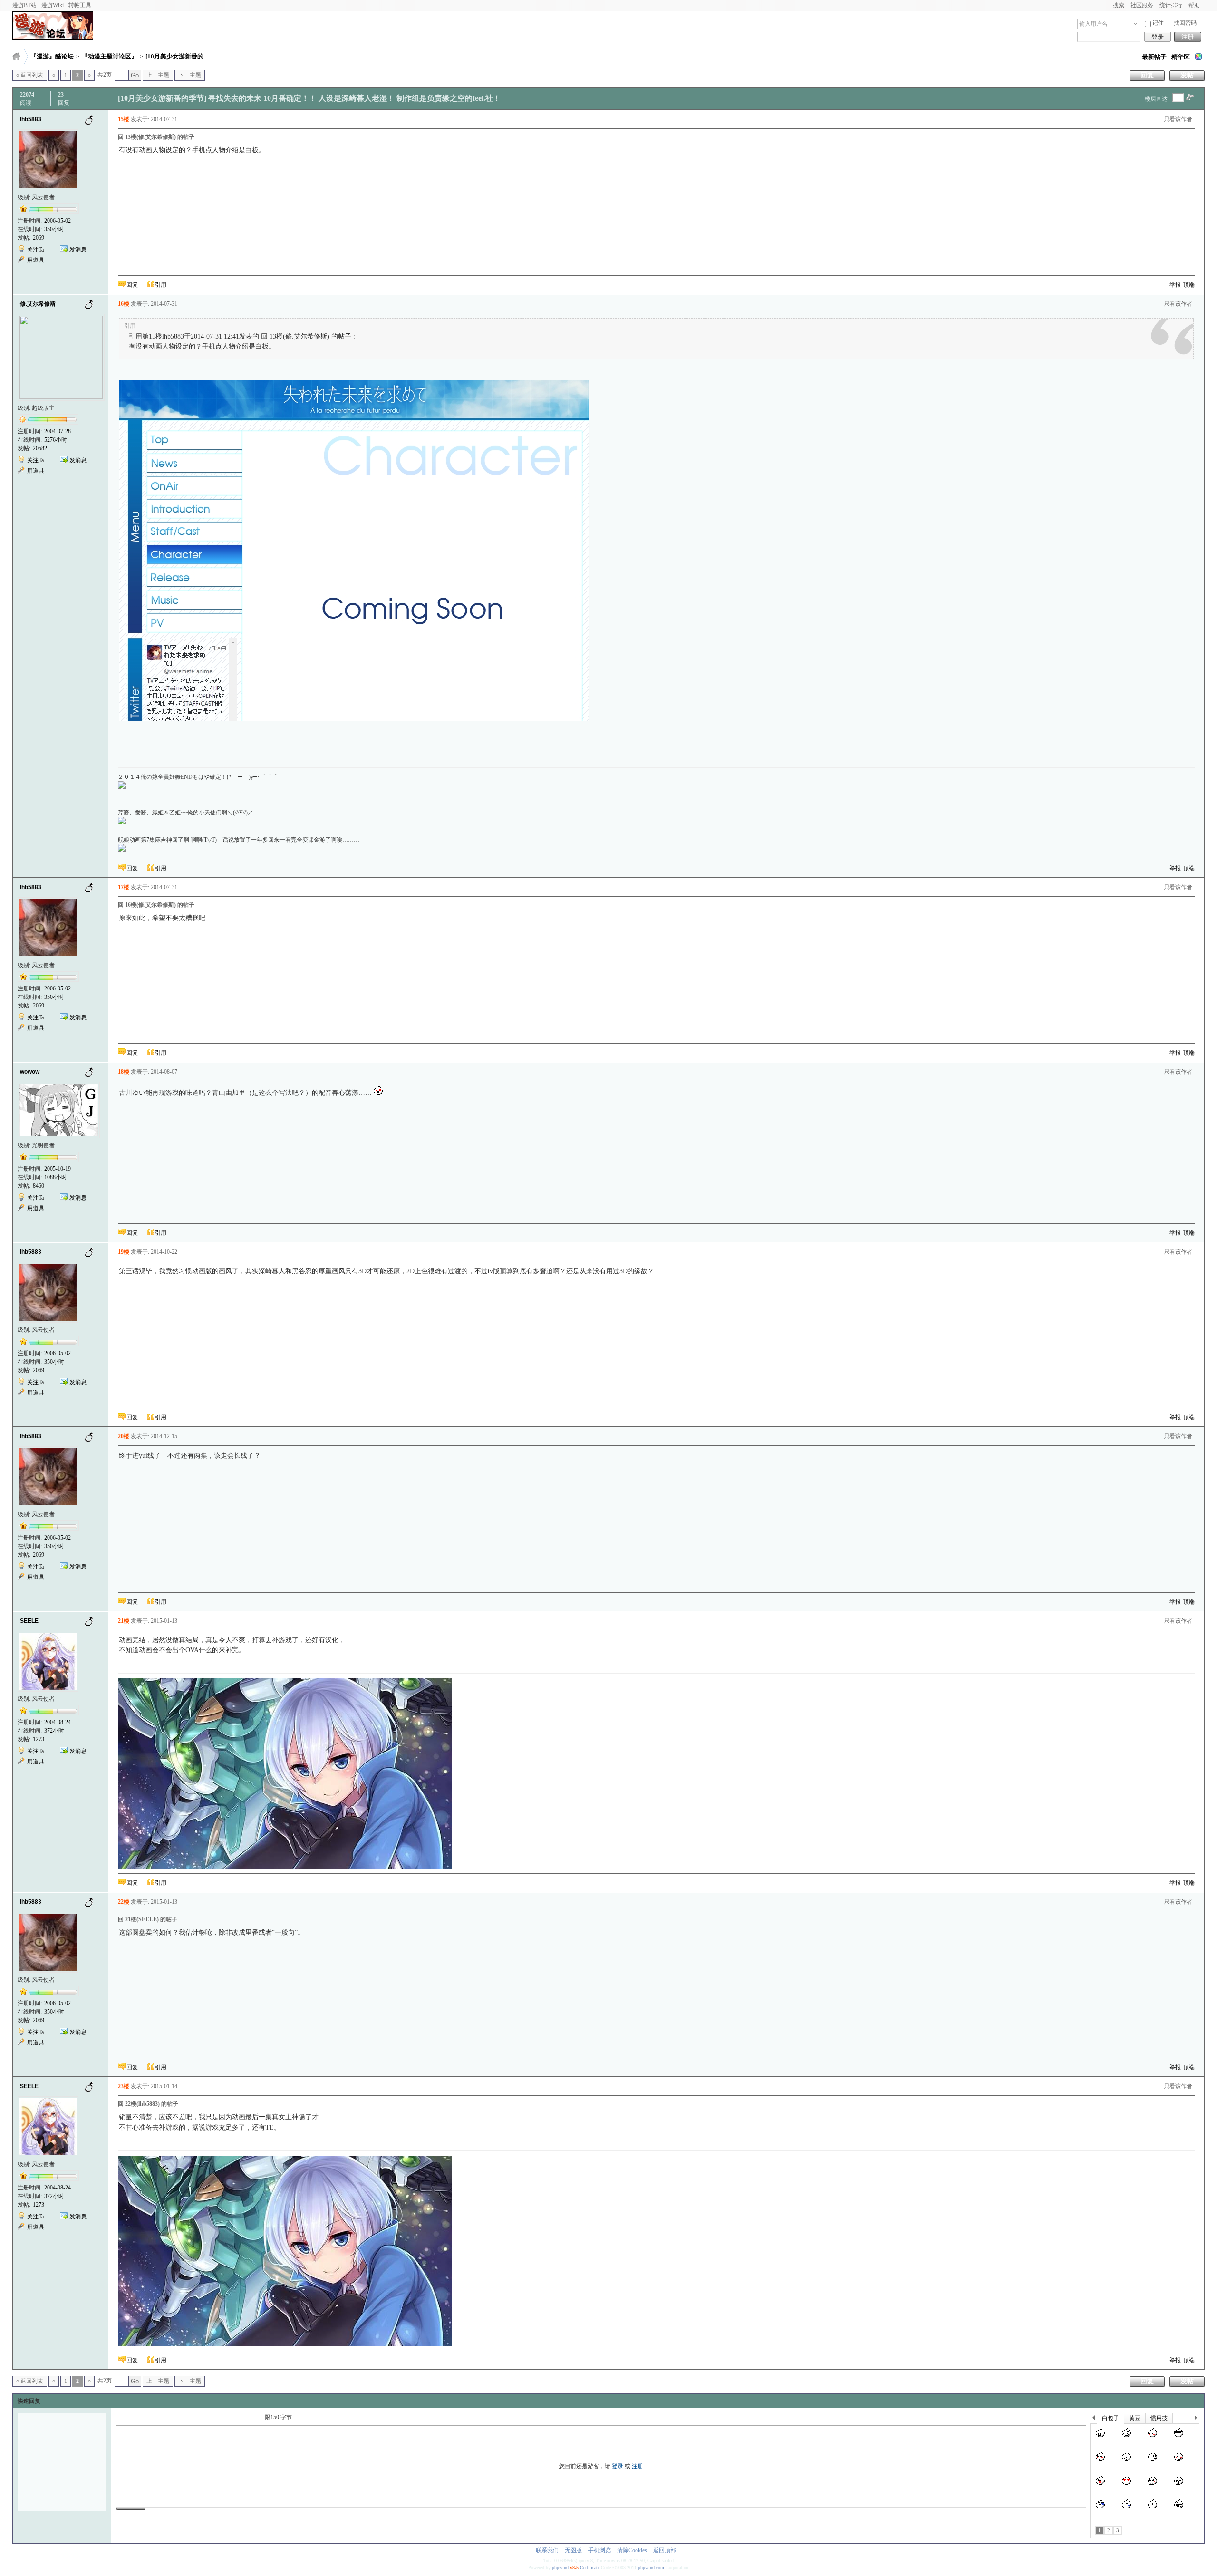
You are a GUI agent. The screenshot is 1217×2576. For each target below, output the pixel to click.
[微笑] (1179, 2461)
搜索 (1119, 5)
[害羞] (1153, 2438)
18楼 (124, 1072)
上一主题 (158, 75)
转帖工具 (80, 5)
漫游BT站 (24, 5)
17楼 (124, 887)
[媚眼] (1100, 2461)
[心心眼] (1126, 2485)
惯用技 (1159, 2418)
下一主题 (190, 75)
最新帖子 (1154, 57)
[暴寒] (1100, 2509)
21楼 (124, 1621)
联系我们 (547, 2550)
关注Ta (35, 250)
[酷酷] (1179, 2438)
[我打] (1179, 2485)
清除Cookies (632, 2550)
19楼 (124, 1252)
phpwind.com (651, 2568)
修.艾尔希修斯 (38, 304)
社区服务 (1142, 5)
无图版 (573, 2550)
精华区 (1181, 57)
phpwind (560, 2568)
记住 (1158, 23)
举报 (1175, 285)
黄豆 (1135, 2418)
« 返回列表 (30, 75)
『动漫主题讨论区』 (110, 56)
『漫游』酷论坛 (52, 56)
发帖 (1187, 75)
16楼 (124, 304)
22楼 (124, 1902)
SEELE (29, 1621)
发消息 (78, 250)
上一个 (1094, 2419)
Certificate (590, 2568)
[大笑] (1126, 2438)
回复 (1147, 75)
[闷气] (1126, 2461)
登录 (1158, 37)
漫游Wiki (53, 5)
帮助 (1194, 5)
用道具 (36, 260)
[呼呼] (1153, 2509)
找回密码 (1185, 23)
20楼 (124, 1436)
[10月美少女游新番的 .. (177, 56)
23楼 (124, 2086)
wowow (30, 1072)
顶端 (1189, 285)
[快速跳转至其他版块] (16, 56)
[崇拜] (1153, 2485)
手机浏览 (599, 2550)
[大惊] (1100, 2438)
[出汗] (1126, 2509)
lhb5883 (31, 119)
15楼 (124, 119)
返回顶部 (665, 2550)
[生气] (1153, 2461)
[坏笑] (1179, 2509)
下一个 (1198, 2419)
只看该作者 (1178, 119)
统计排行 (1171, 5)
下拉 (1135, 24)
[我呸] (1100, 2485)
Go (135, 75)
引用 (161, 285)
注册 (1188, 37)
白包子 (1111, 2418)
